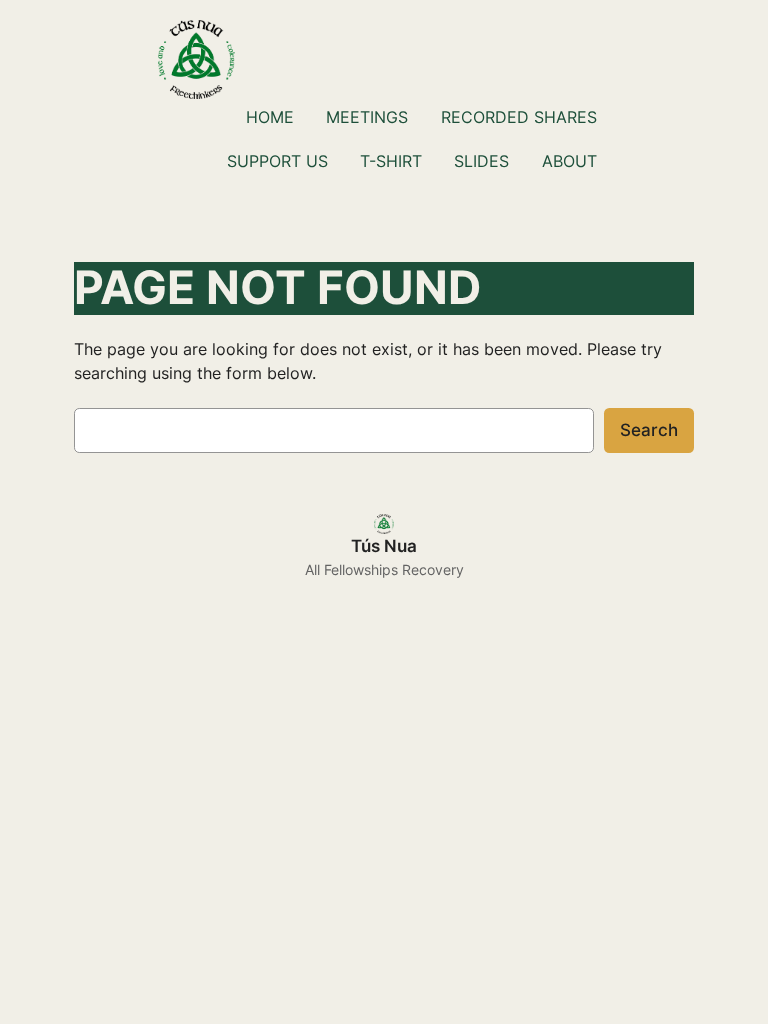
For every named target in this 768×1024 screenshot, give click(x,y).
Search (649, 430)
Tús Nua (384, 546)
